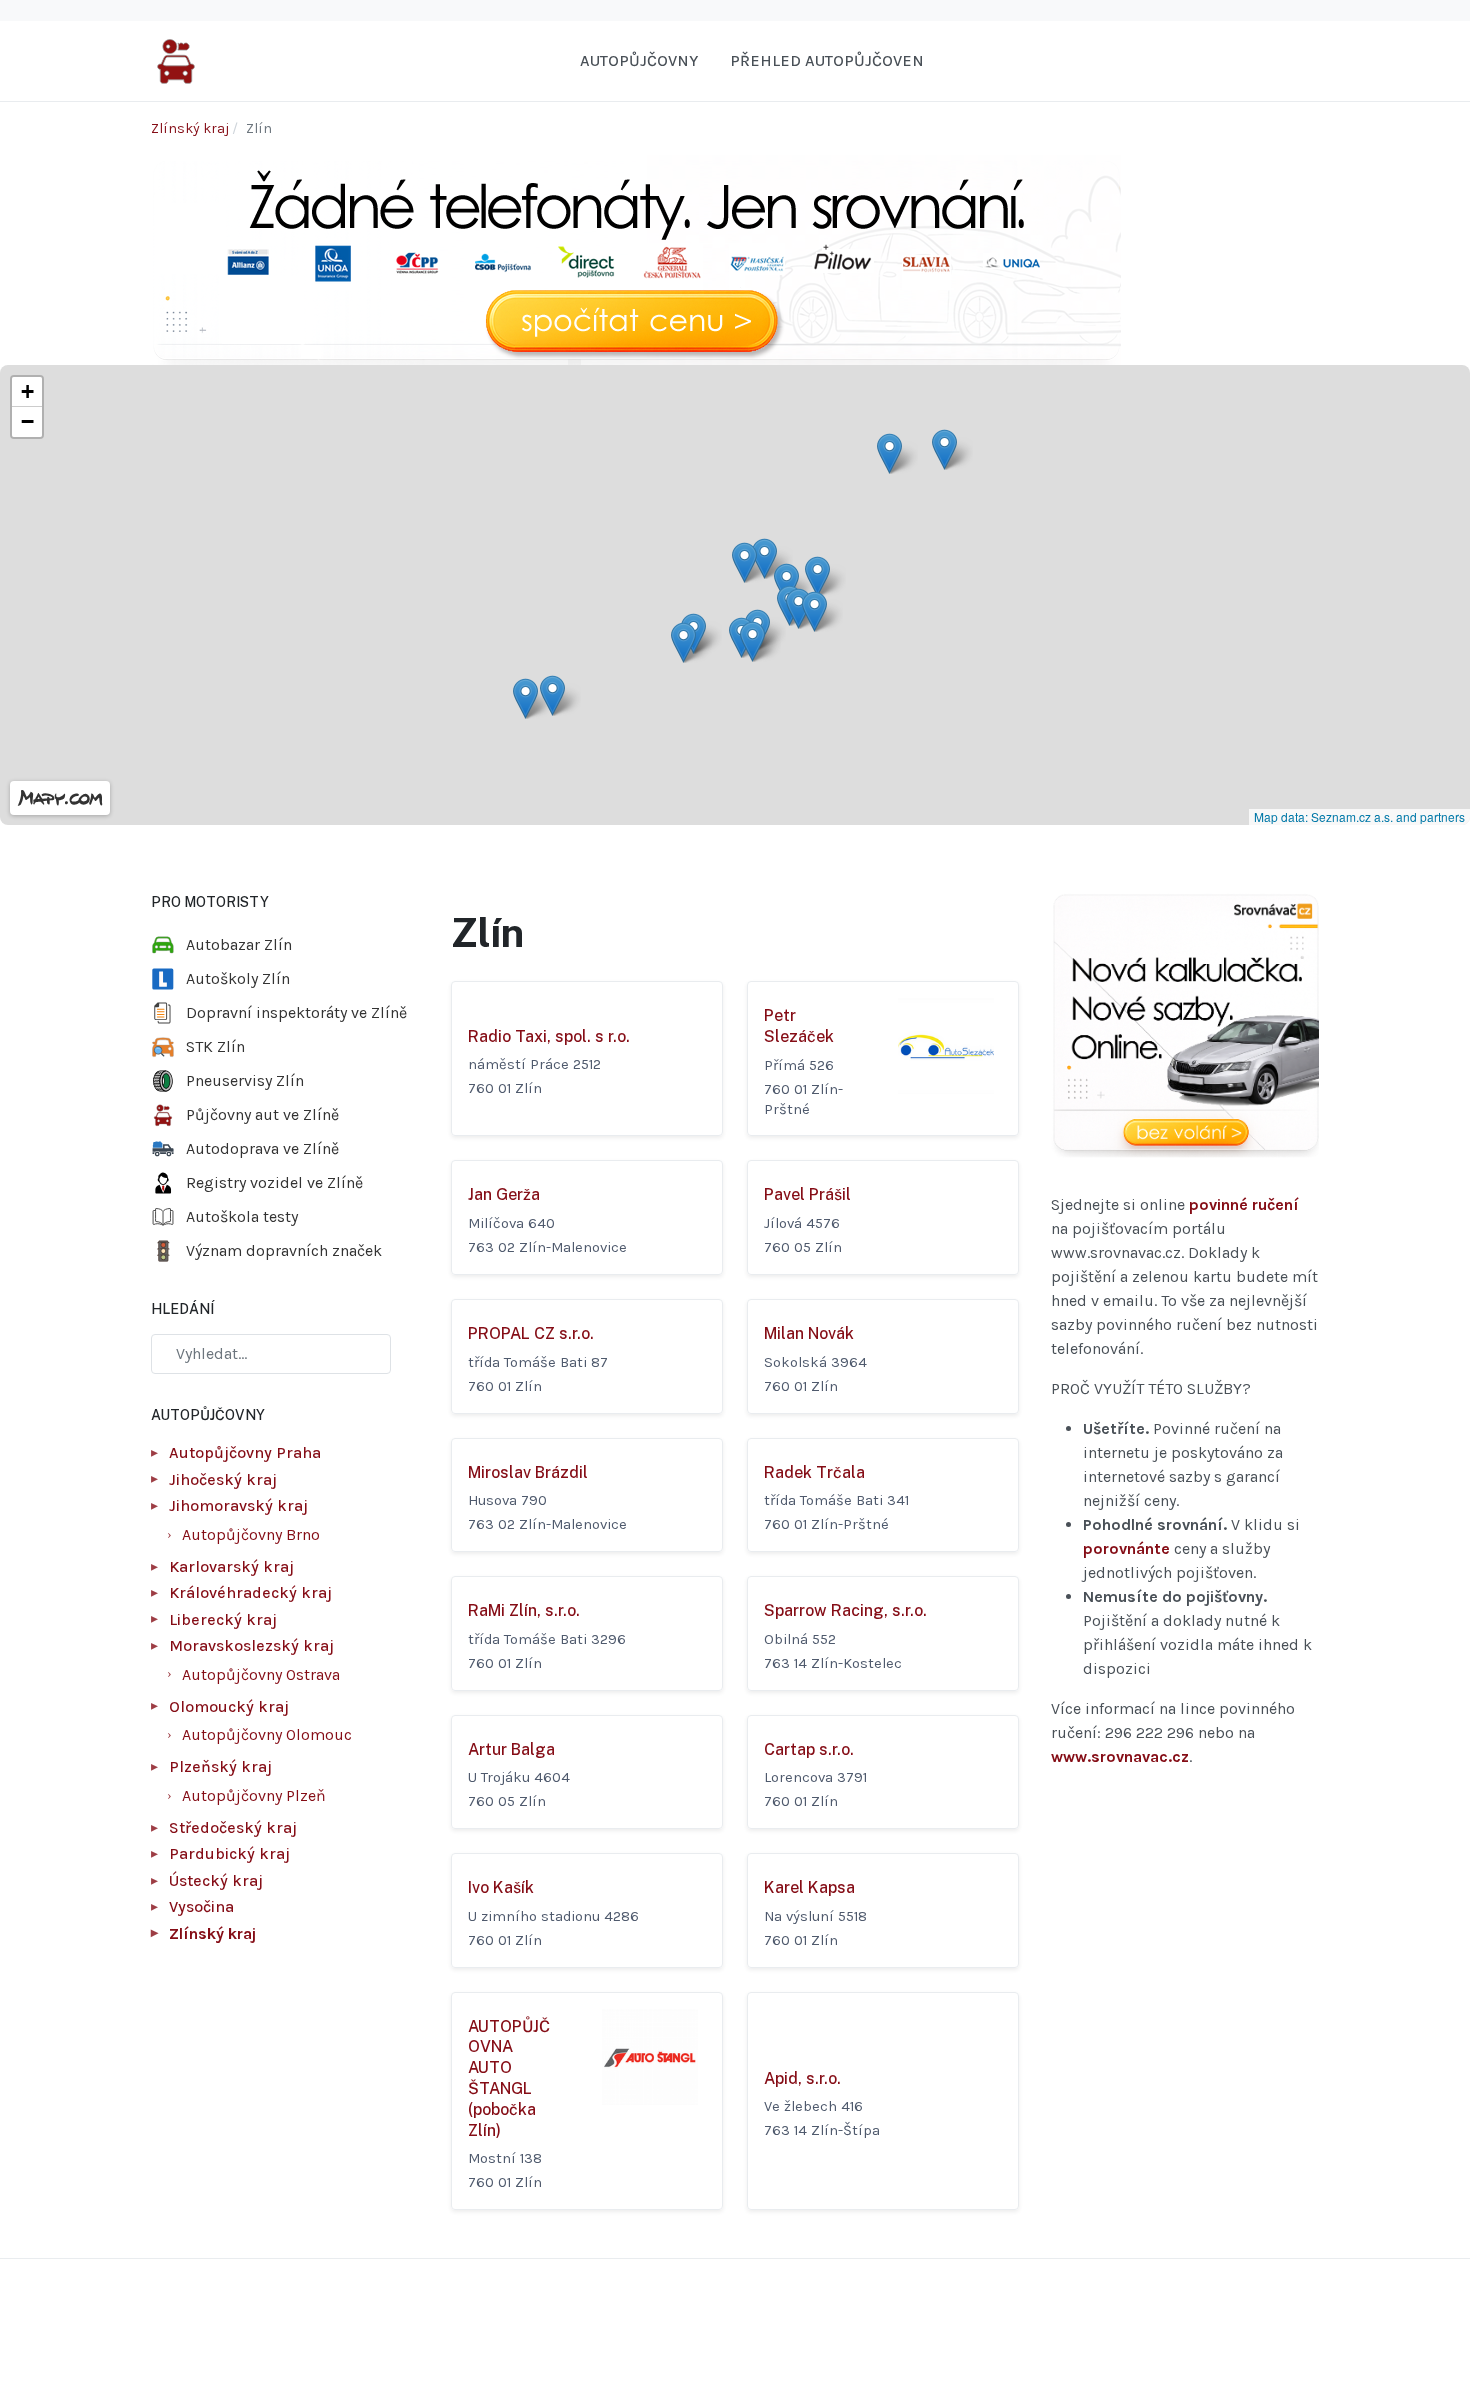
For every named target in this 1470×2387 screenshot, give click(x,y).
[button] (552, 695)
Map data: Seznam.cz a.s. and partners (1359, 816)
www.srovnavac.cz (1120, 1756)
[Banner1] (636, 258)
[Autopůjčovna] (176, 59)
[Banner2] (1185, 1025)
